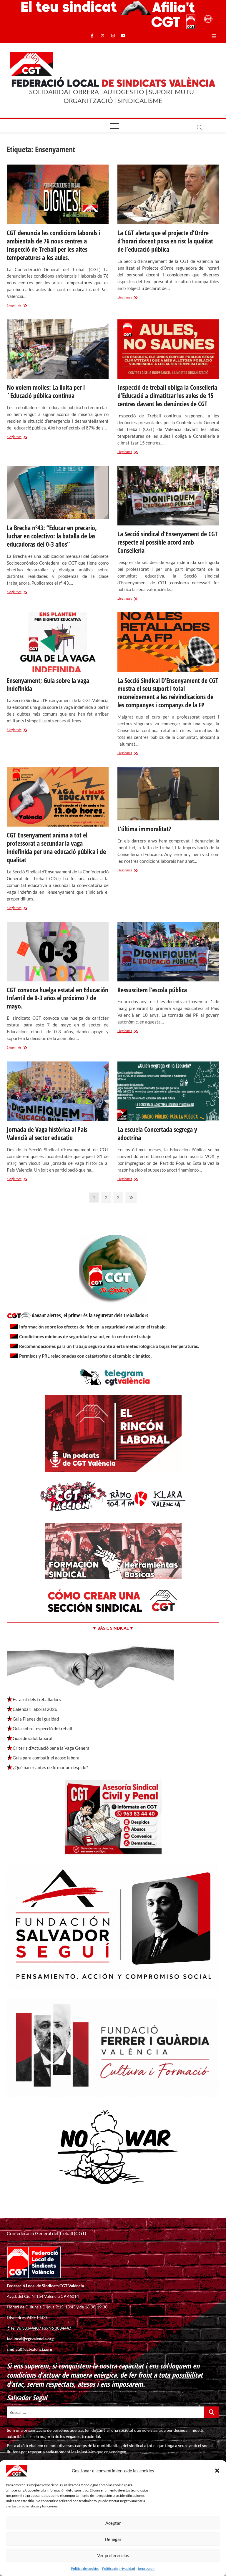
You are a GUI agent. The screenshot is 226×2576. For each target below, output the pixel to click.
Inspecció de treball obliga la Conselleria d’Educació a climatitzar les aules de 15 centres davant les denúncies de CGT (167, 395)
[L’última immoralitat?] (168, 794)
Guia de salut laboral (33, 1738)
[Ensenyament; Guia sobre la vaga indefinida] (58, 642)
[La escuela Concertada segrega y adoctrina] (168, 1091)
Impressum (147, 2568)
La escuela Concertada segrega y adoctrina (157, 1133)
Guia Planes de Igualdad (36, 1719)
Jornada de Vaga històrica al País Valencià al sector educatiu (47, 1133)
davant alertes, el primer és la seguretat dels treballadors (90, 1315)
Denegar (113, 2539)
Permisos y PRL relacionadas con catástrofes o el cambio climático (85, 1356)
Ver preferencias (113, 2555)
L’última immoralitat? (144, 829)
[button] (217, 2471)
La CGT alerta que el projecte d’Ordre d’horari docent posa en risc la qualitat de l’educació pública (165, 241)
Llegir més (24, 306)
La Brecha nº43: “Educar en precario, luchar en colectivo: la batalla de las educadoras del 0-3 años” (52, 536)
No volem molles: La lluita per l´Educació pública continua (46, 391)
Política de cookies (85, 2568)
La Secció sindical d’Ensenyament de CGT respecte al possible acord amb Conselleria (168, 542)
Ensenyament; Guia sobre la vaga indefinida (48, 684)
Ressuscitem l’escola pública (152, 990)
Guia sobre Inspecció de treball (42, 1729)
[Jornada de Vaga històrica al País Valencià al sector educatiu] (58, 1091)
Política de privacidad (119, 2568)
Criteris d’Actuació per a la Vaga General (52, 1748)
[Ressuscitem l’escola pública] (168, 952)
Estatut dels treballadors (37, 1699)
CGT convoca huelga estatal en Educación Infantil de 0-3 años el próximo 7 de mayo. (58, 998)
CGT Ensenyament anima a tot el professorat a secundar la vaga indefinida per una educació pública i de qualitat (56, 847)
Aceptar (113, 2523)
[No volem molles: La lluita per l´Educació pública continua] (58, 349)
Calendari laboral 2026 (35, 1709)
